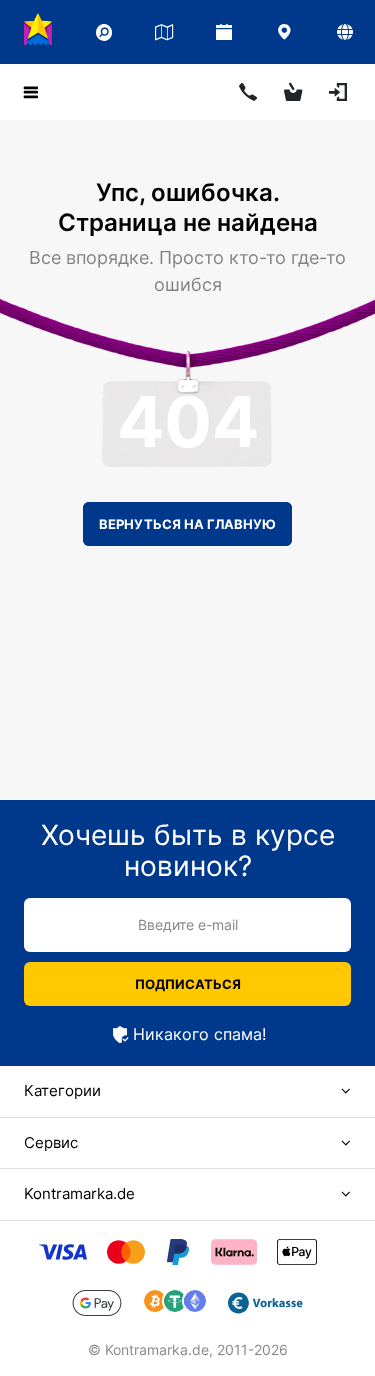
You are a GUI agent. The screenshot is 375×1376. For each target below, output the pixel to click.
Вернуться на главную (187, 524)
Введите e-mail (188, 924)
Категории (62, 1090)
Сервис (51, 1142)
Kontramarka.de (79, 1193)
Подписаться (188, 984)
